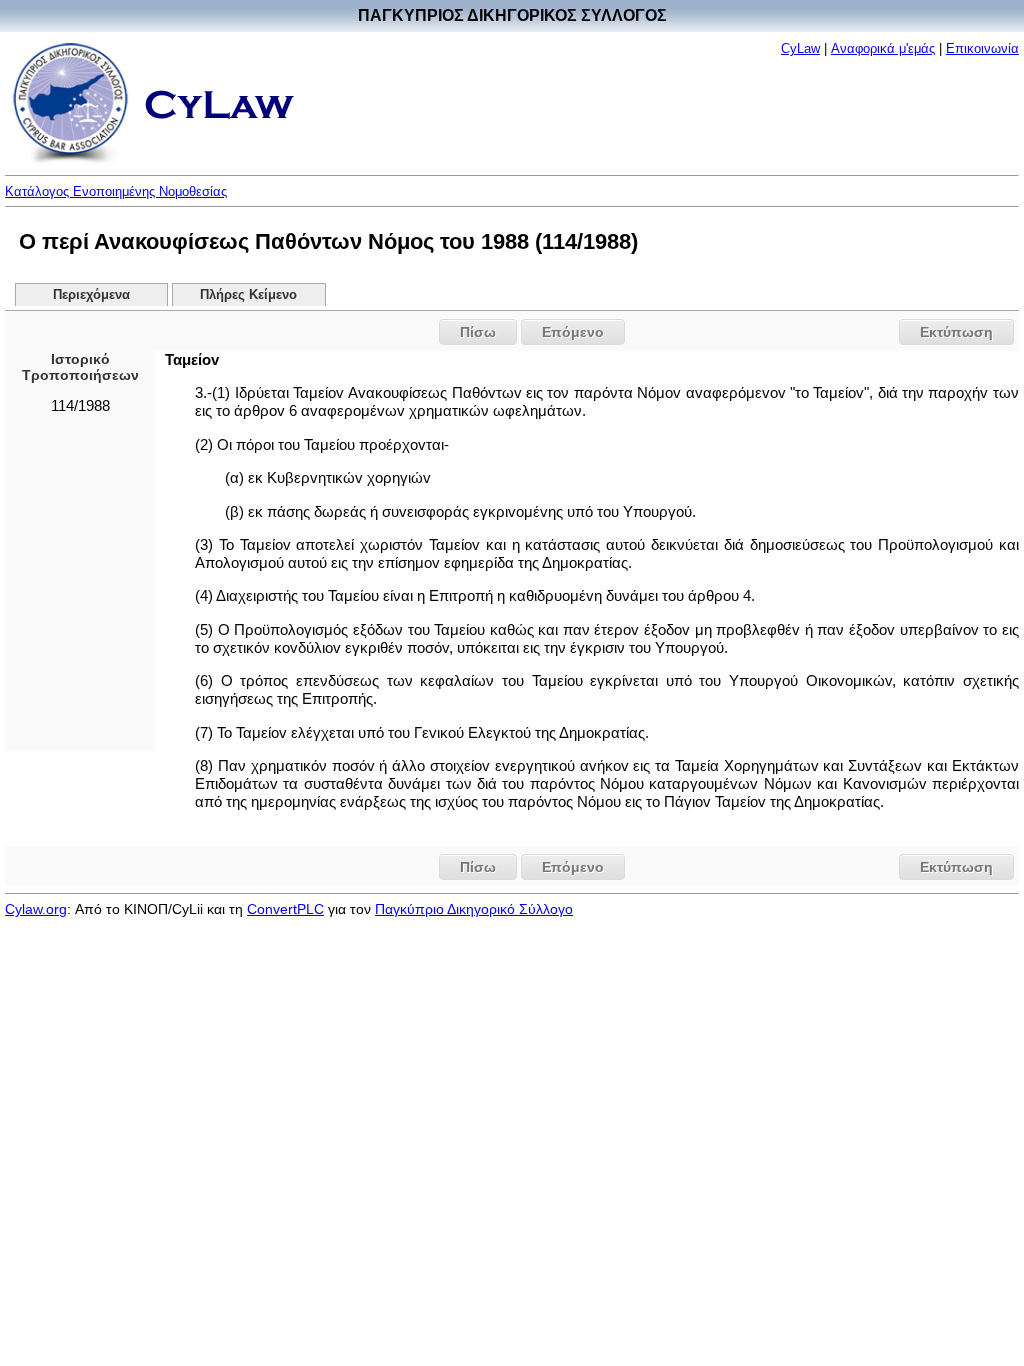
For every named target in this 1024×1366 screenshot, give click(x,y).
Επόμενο (573, 332)
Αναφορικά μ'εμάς (883, 48)
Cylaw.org (36, 909)
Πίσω (478, 332)
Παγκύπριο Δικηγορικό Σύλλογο (474, 909)
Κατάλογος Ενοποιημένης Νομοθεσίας (116, 191)
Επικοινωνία (982, 48)
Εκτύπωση (956, 332)
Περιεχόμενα (91, 295)
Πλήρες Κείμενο (248, 295)
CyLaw (800, 48)
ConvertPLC (285, 909)
